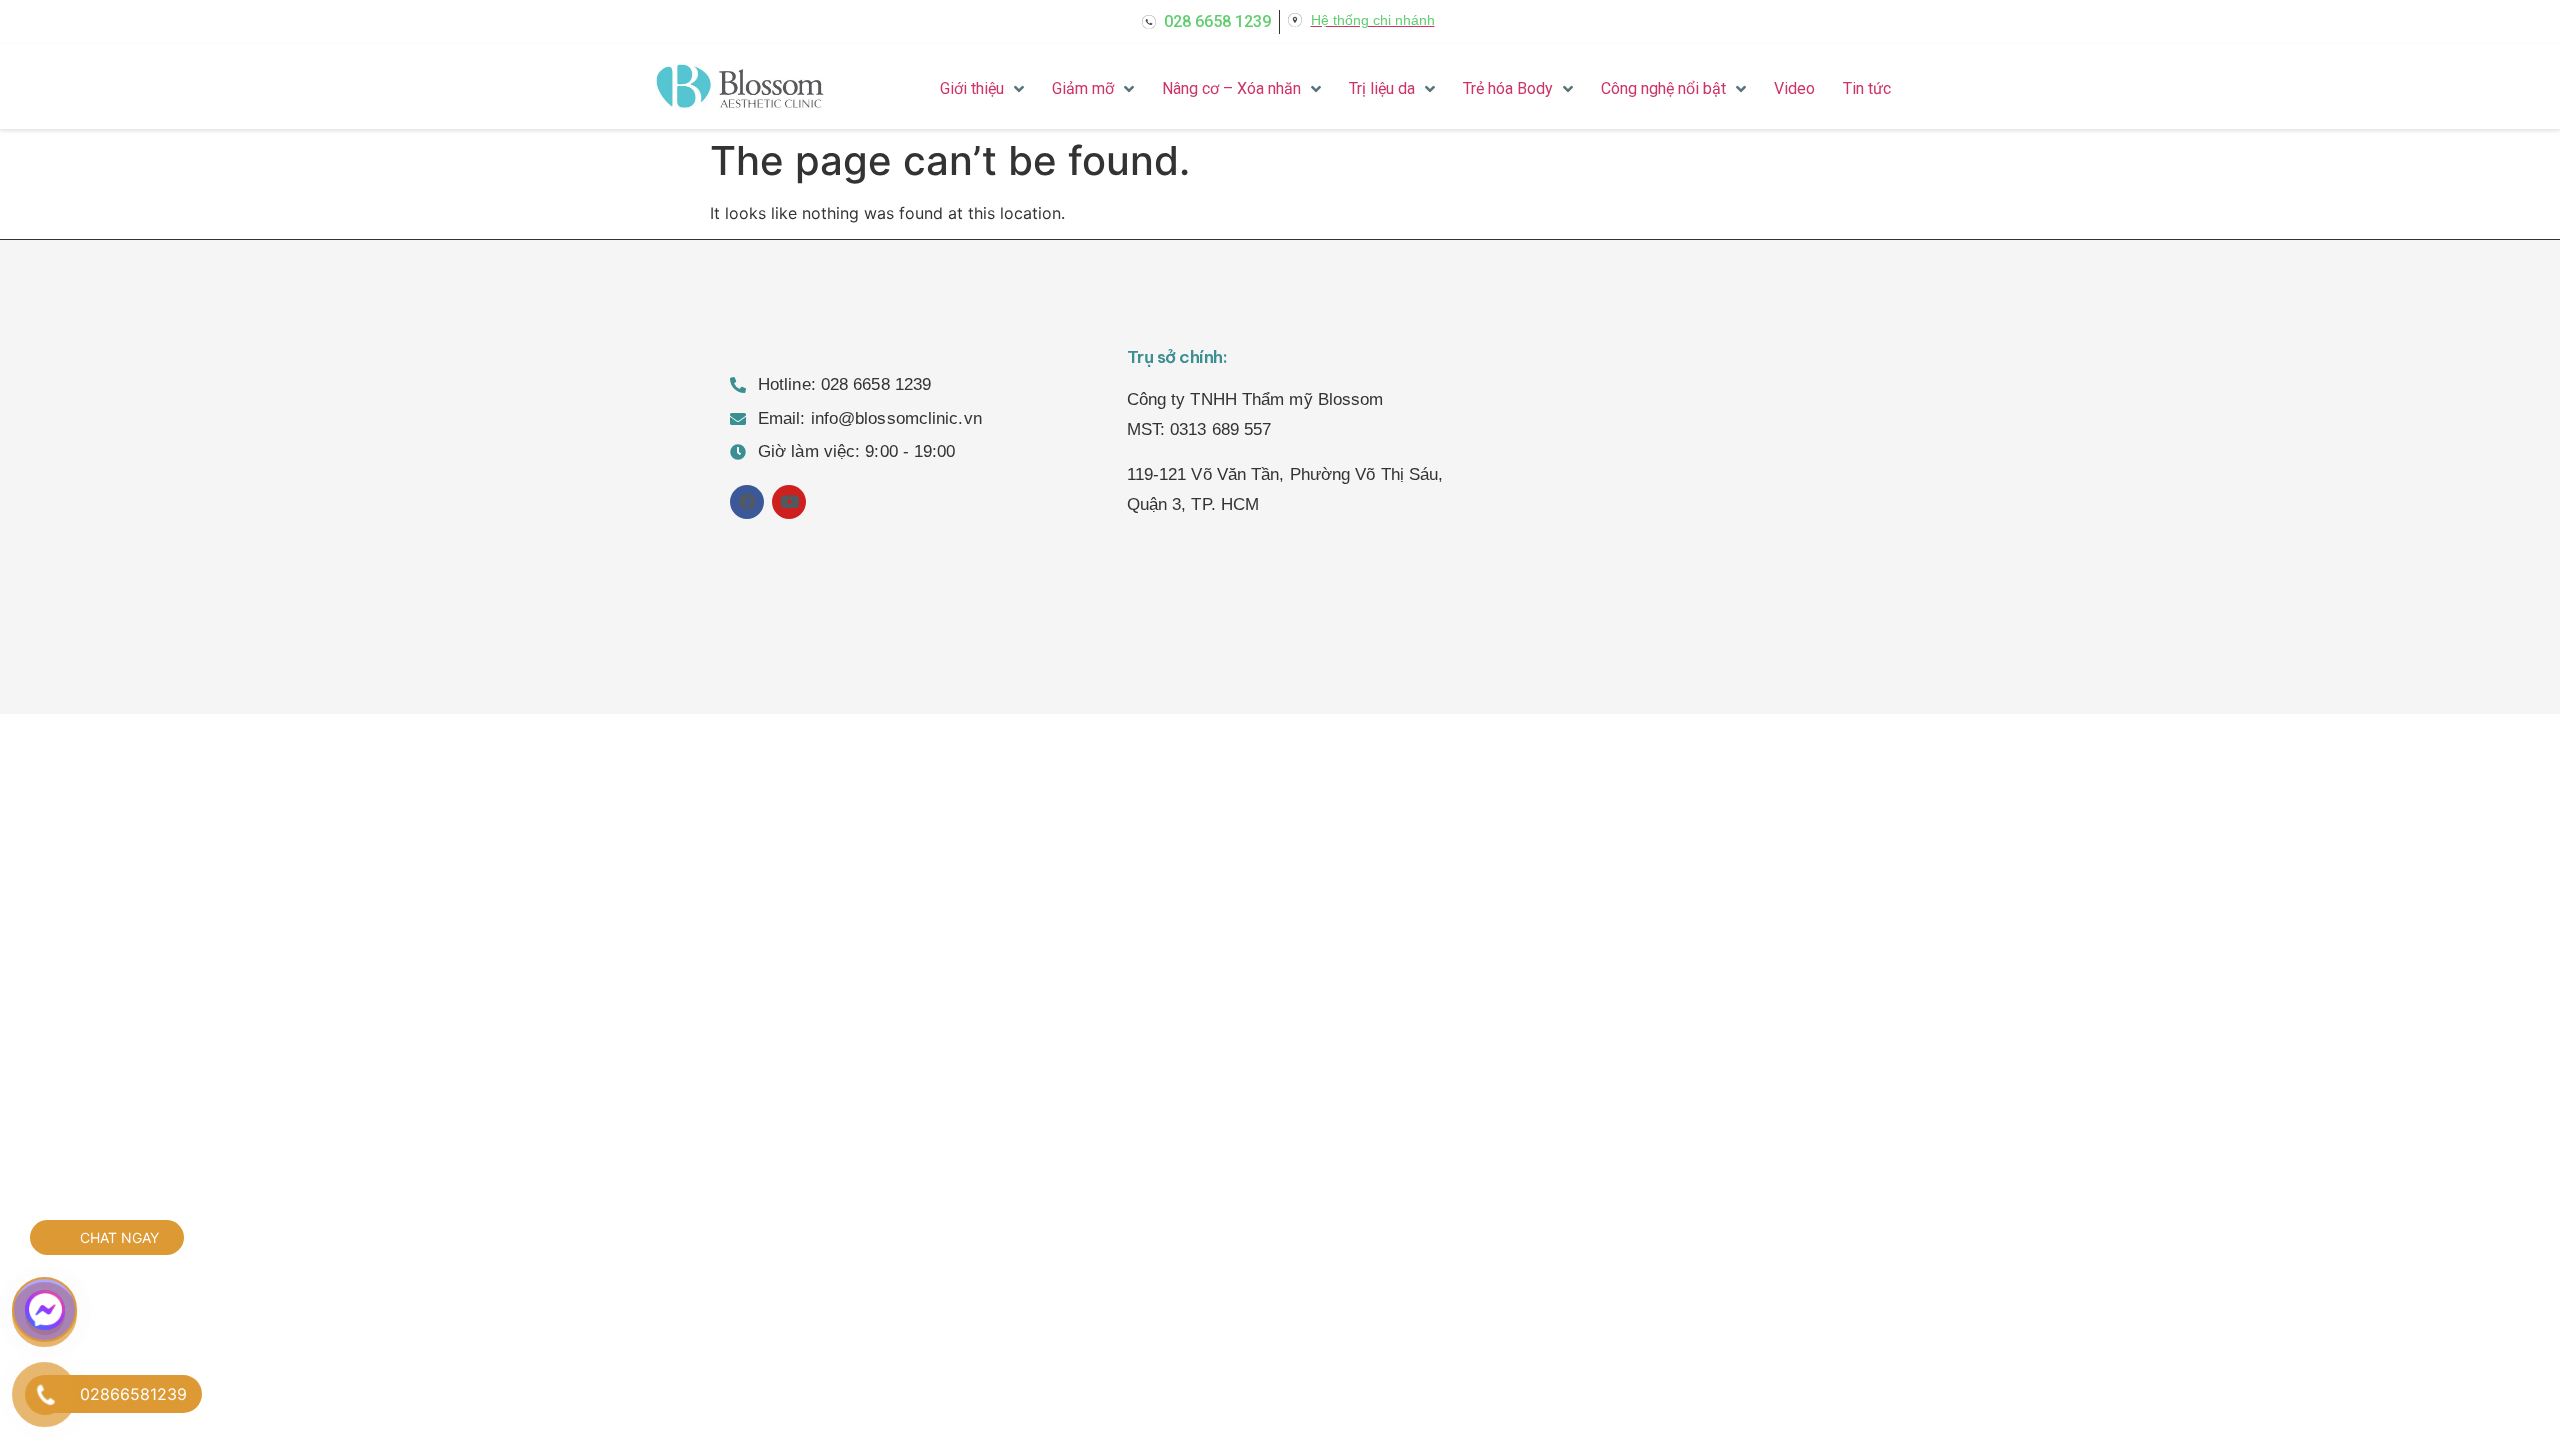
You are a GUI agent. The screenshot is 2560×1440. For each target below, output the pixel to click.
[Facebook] (747, 502)
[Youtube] (789, 502)
